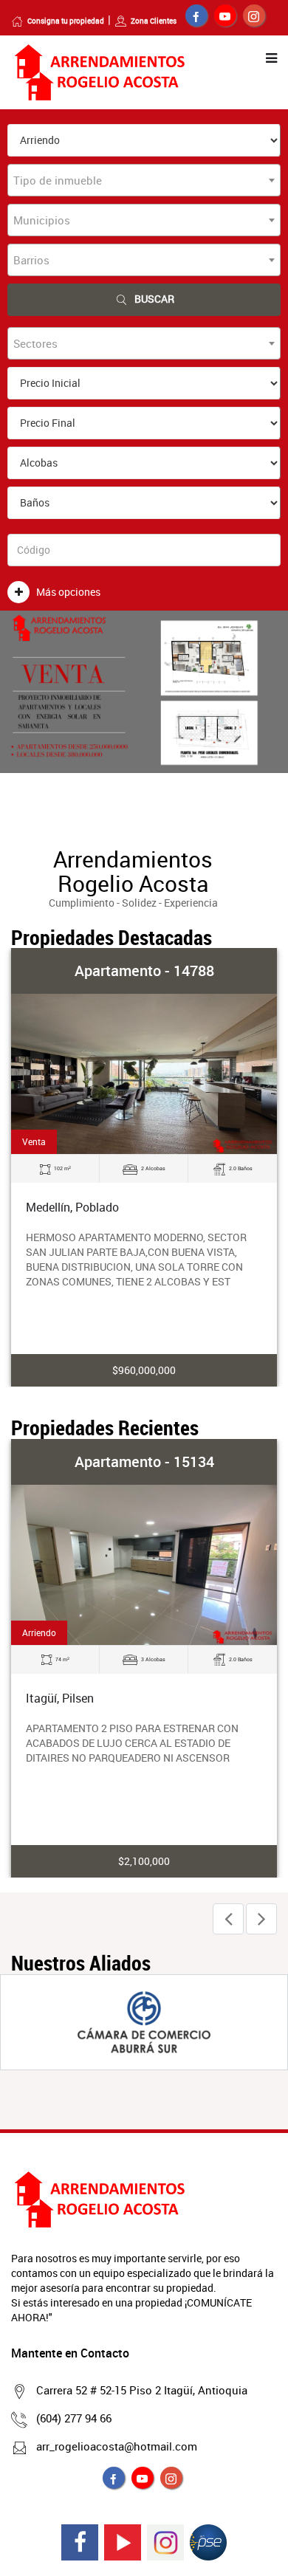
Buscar (154, 299)
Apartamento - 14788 (144, 971)
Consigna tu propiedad (66, 21)
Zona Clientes (154, 21)
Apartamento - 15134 (144, 1462)
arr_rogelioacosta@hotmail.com (117, 2446)
